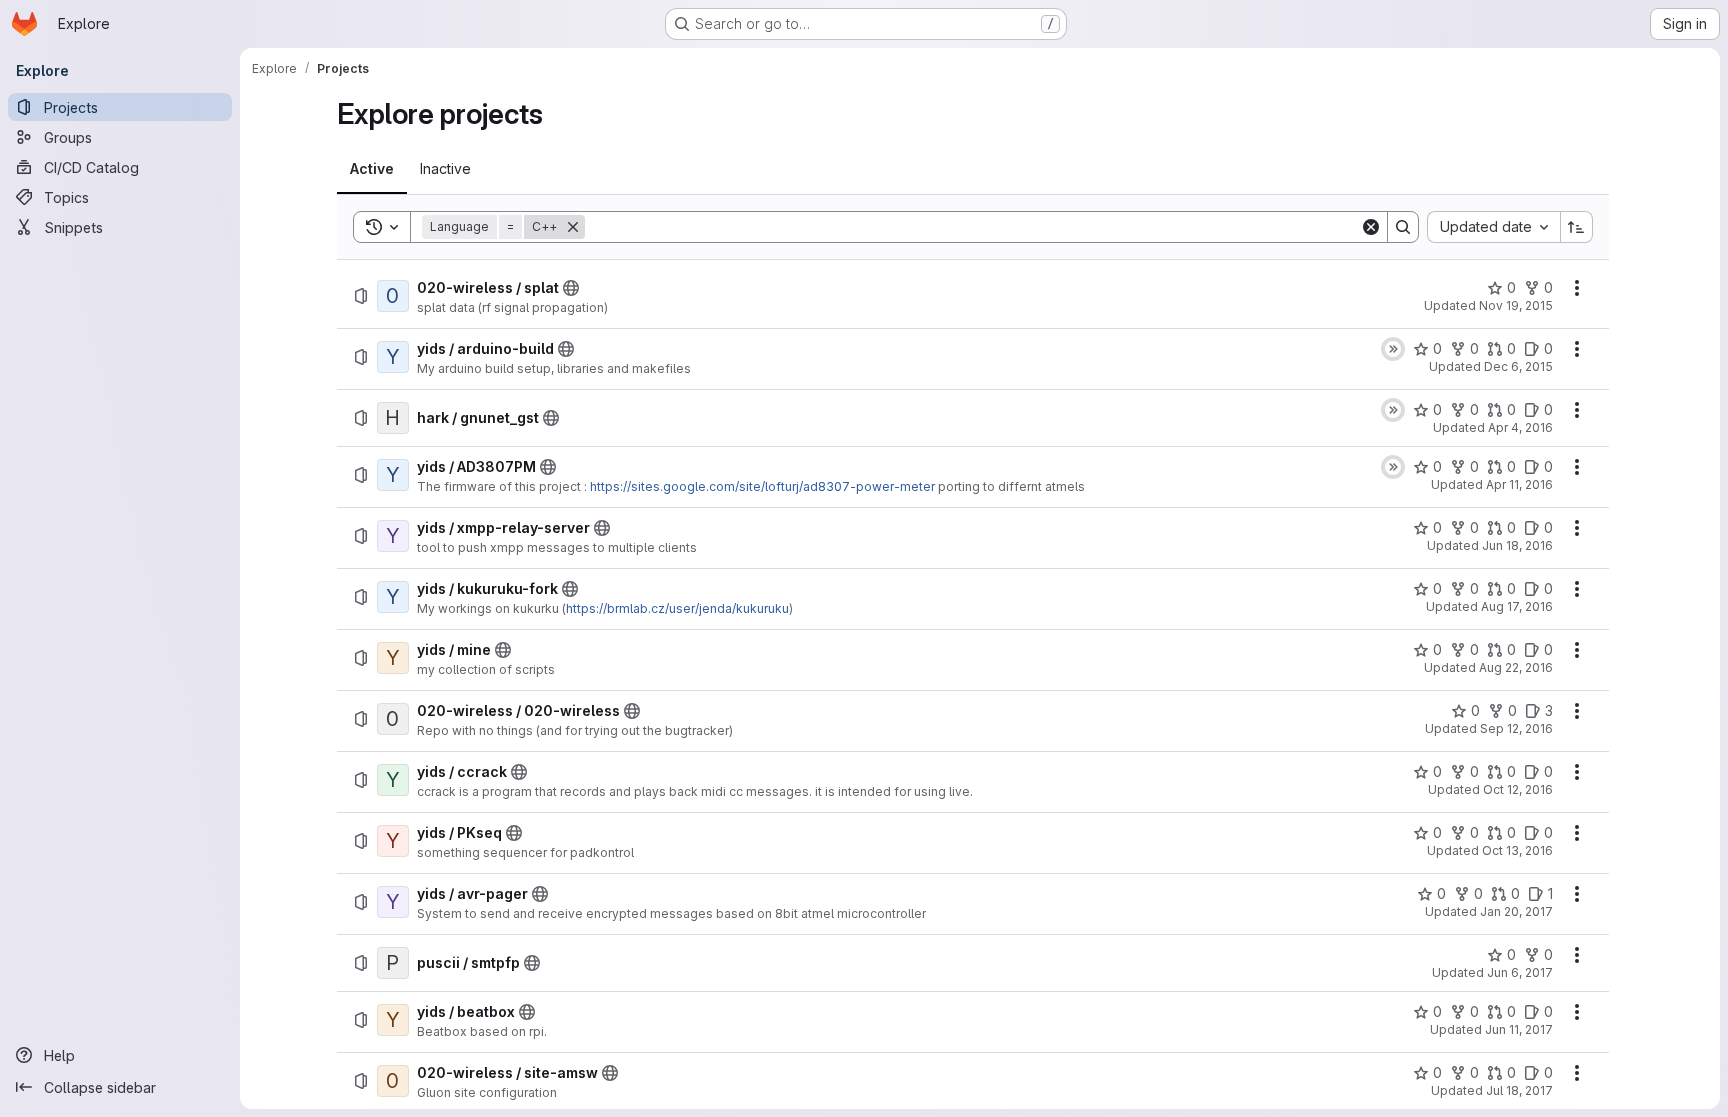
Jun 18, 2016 (1517, 545)
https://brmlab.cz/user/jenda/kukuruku (677, 608)
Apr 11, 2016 (1519, 484)
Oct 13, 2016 (1517, 850)
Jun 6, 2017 (1520, 972)
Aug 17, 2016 (1517, 606)
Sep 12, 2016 (1516, 728)
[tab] (372, 169)
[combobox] (1493, 227)
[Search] (1403, 227)
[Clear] (1371, 227)
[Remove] (573, 227)
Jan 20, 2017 (1516, 911)
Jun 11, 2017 (1519, 1029)
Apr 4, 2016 (1520, 427)
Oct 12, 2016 (1518, 789)
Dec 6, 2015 (1518, 366)
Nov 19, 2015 (1516, 305)
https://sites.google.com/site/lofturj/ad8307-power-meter (762, 486)
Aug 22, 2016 (1516, 667)
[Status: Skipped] (1393, 349)
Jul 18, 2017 (1519, 1090)
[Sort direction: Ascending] (1577, 227)
